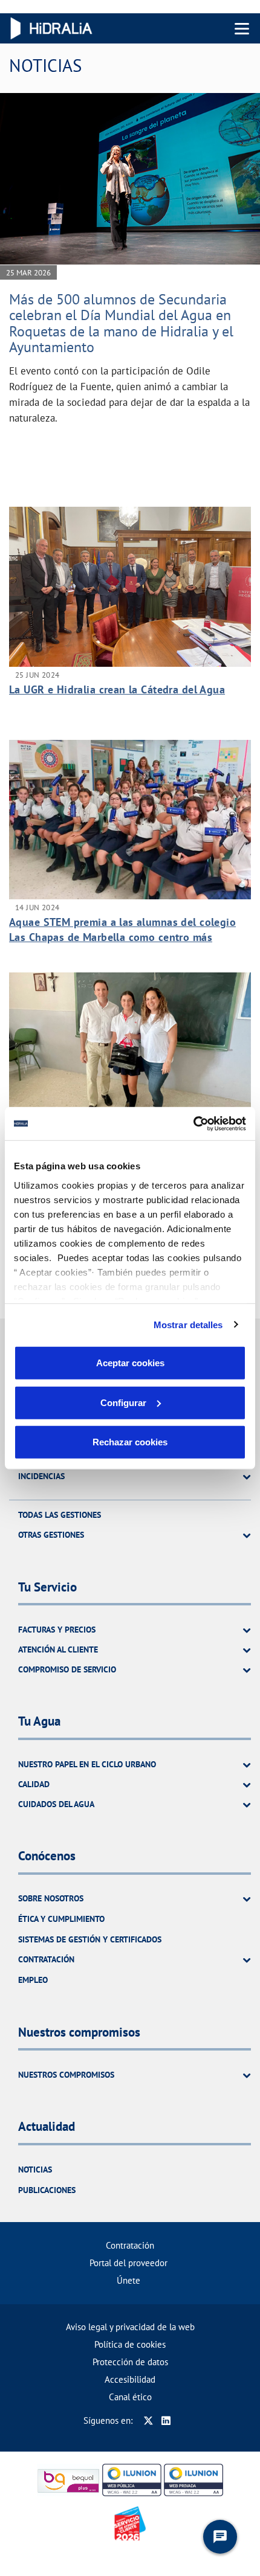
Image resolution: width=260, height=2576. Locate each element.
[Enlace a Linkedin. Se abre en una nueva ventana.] (166, 2420)
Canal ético (130, 2397)
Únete (128, 2280)
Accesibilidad (130, 2379)
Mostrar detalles (188, 1324)
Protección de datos (130, 2362)
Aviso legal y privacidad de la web (130, 2327)
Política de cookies (130, 2344)
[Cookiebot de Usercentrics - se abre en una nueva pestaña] (193, 1123)
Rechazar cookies (130, 1442)
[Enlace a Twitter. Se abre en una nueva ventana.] (148, 2420)
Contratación (130, 2245)
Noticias (35, 2170)
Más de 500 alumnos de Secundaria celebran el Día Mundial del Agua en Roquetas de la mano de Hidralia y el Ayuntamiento (121, 323)
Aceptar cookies (130, 1363)
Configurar (123, 1402)
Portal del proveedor (128, 2263)
